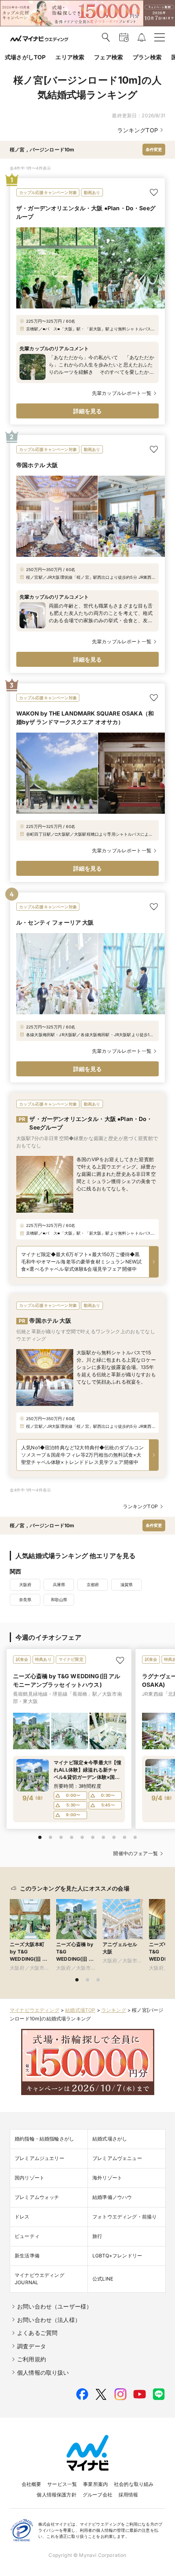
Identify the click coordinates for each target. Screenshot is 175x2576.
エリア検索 (70, 57)
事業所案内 (95, 2484)
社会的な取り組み (134, 2484)
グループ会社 (97, 2495)
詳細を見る (88, 411)
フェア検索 (108, 57)
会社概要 (32, 2484)
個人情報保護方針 (56, 2495)
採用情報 (128, 2495)
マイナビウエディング (35, 2010)
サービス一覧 (62, 2484)
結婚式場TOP (80, 2010)
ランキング (114, 2010)
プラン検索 (147, 57)
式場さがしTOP (25, 57)
